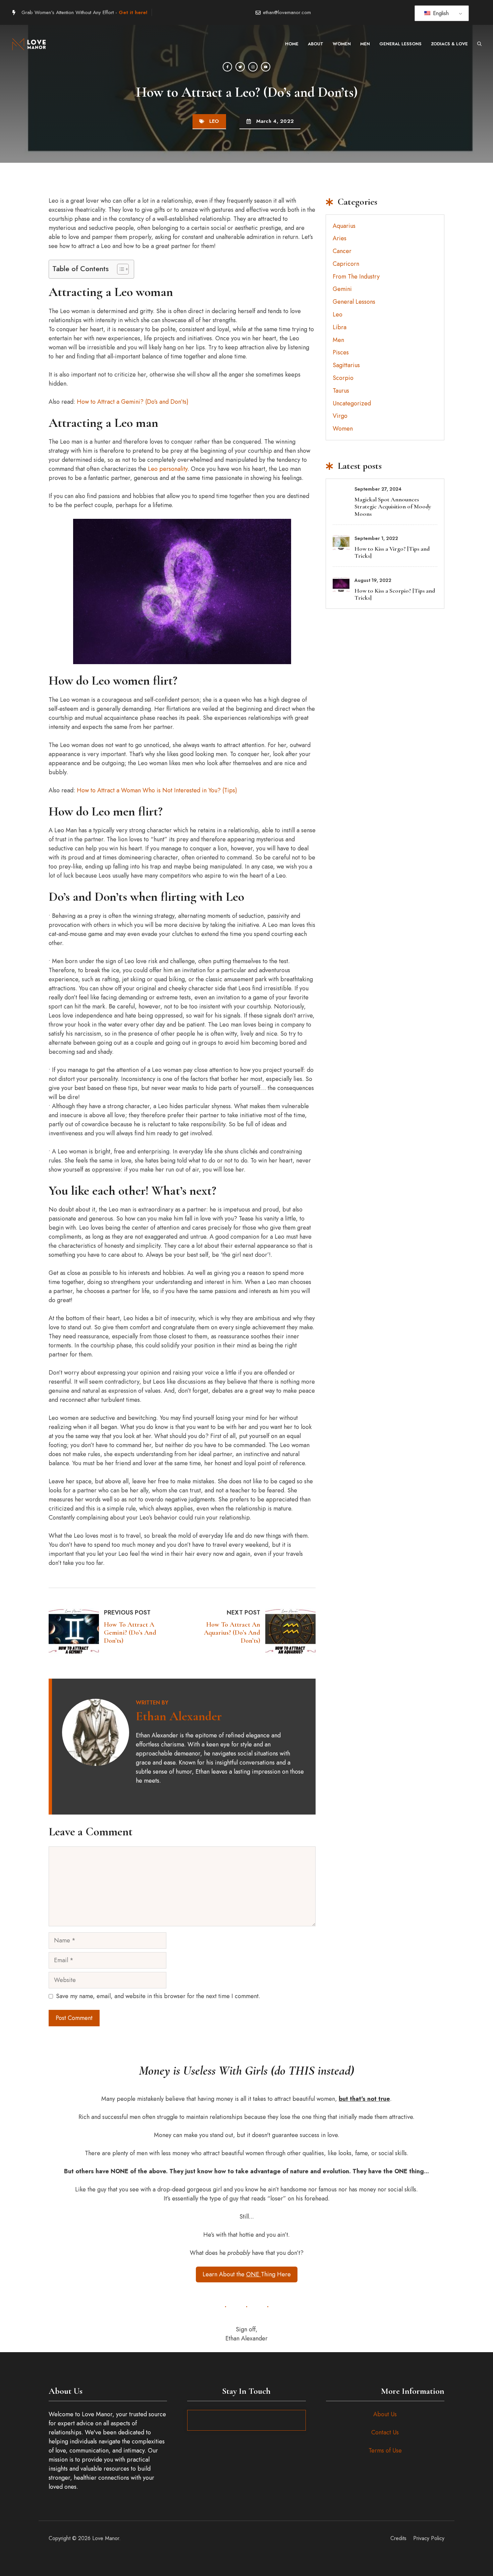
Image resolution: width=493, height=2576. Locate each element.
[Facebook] (227, 67)
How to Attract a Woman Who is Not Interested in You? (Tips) (157, 790)
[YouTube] (266, 67)
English (440, 13)
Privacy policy (429, 2538)
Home (292, 44)
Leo (214, 121)
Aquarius (344, 226)
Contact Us (385, 2432)
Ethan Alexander (179, 1716)
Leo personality (168, 469)
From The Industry (356, 277)
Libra (340, 327)
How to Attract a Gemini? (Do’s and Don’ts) (133, 402)
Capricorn (346, 264)
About (316, 44)
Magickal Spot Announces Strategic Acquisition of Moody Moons (393, 507)
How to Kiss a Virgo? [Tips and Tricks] (392, 552)
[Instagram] (253, 67)
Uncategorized (352, 403)
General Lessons (400, 44)
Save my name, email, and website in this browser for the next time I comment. (158, 1996)
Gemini (342, 289)
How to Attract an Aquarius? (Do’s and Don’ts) (232, 1633)
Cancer (342, 251)
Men (365, 44)
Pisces (341, 352)
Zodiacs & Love (449, 44)
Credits (398, 2538)
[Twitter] (240, 67)
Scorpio (343, 378)
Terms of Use (385, 2450)
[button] (479, 44)
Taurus (341, 391)
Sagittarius (346, 365)
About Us (385, 2414)
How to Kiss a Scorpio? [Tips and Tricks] (395, 594)
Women (342, 44)
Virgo (340, 416)
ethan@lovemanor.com (287, 12)
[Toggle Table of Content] (120, 269)
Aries (340, 238)
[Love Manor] (30, 44)
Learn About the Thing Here (247, 2274)
